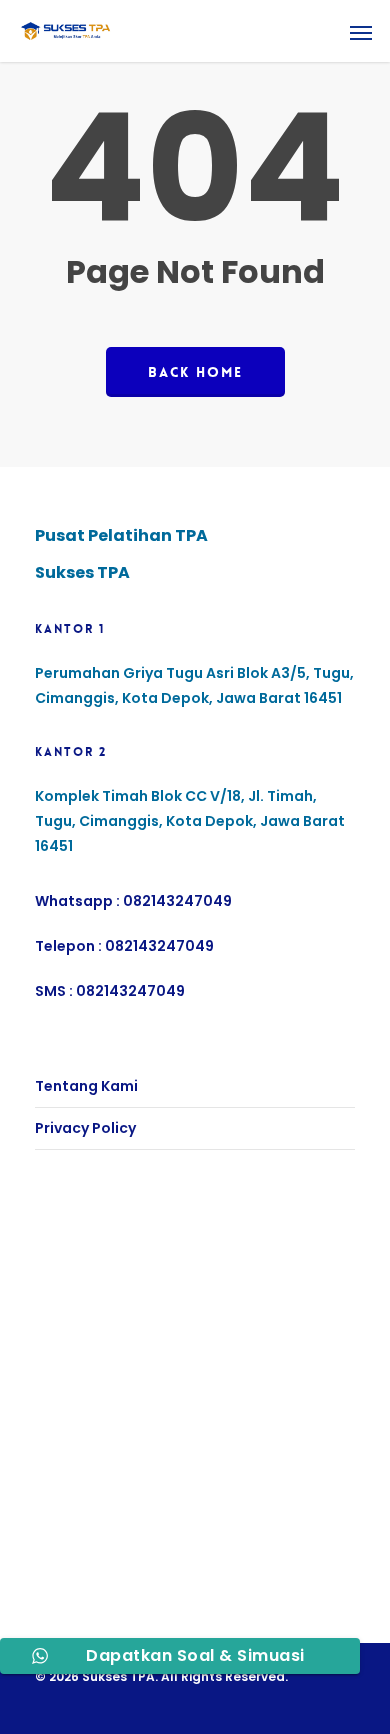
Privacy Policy (85, 1128)
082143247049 (177, 901)
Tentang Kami (86, 1086)
